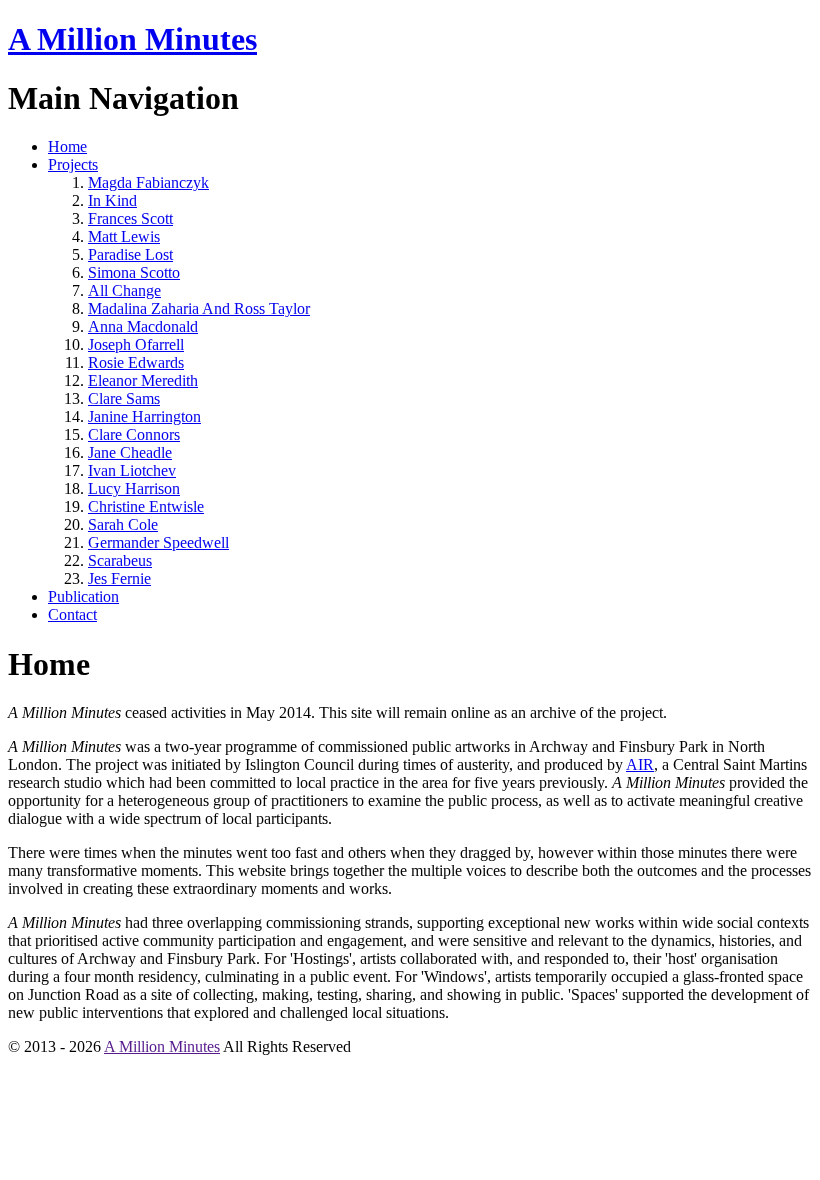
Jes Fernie (119, 578)
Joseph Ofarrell (136, 344)
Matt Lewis (124, 236)
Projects (73, 164)
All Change (124, 290)
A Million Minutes (132, 39)
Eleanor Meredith (143, 380)
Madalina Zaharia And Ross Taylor (199, 308)
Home (67, 146)
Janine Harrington (144, 416)
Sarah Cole (123, 524)
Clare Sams (124, 398)
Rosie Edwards (136, 362)
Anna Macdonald (143, 326)
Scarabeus (120, 560)
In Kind (112, 200)
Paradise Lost (130, 254)
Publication (83, 596)
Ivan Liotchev (132, 470)
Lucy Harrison (134, 488)
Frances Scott (130, 218)
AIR (640, 764)
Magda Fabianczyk (148, 182)
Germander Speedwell (158, 542)
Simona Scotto (134, 272)
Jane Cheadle (130, 452)
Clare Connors (134, 434)
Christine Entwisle (146, 506)
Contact (72, 614)
